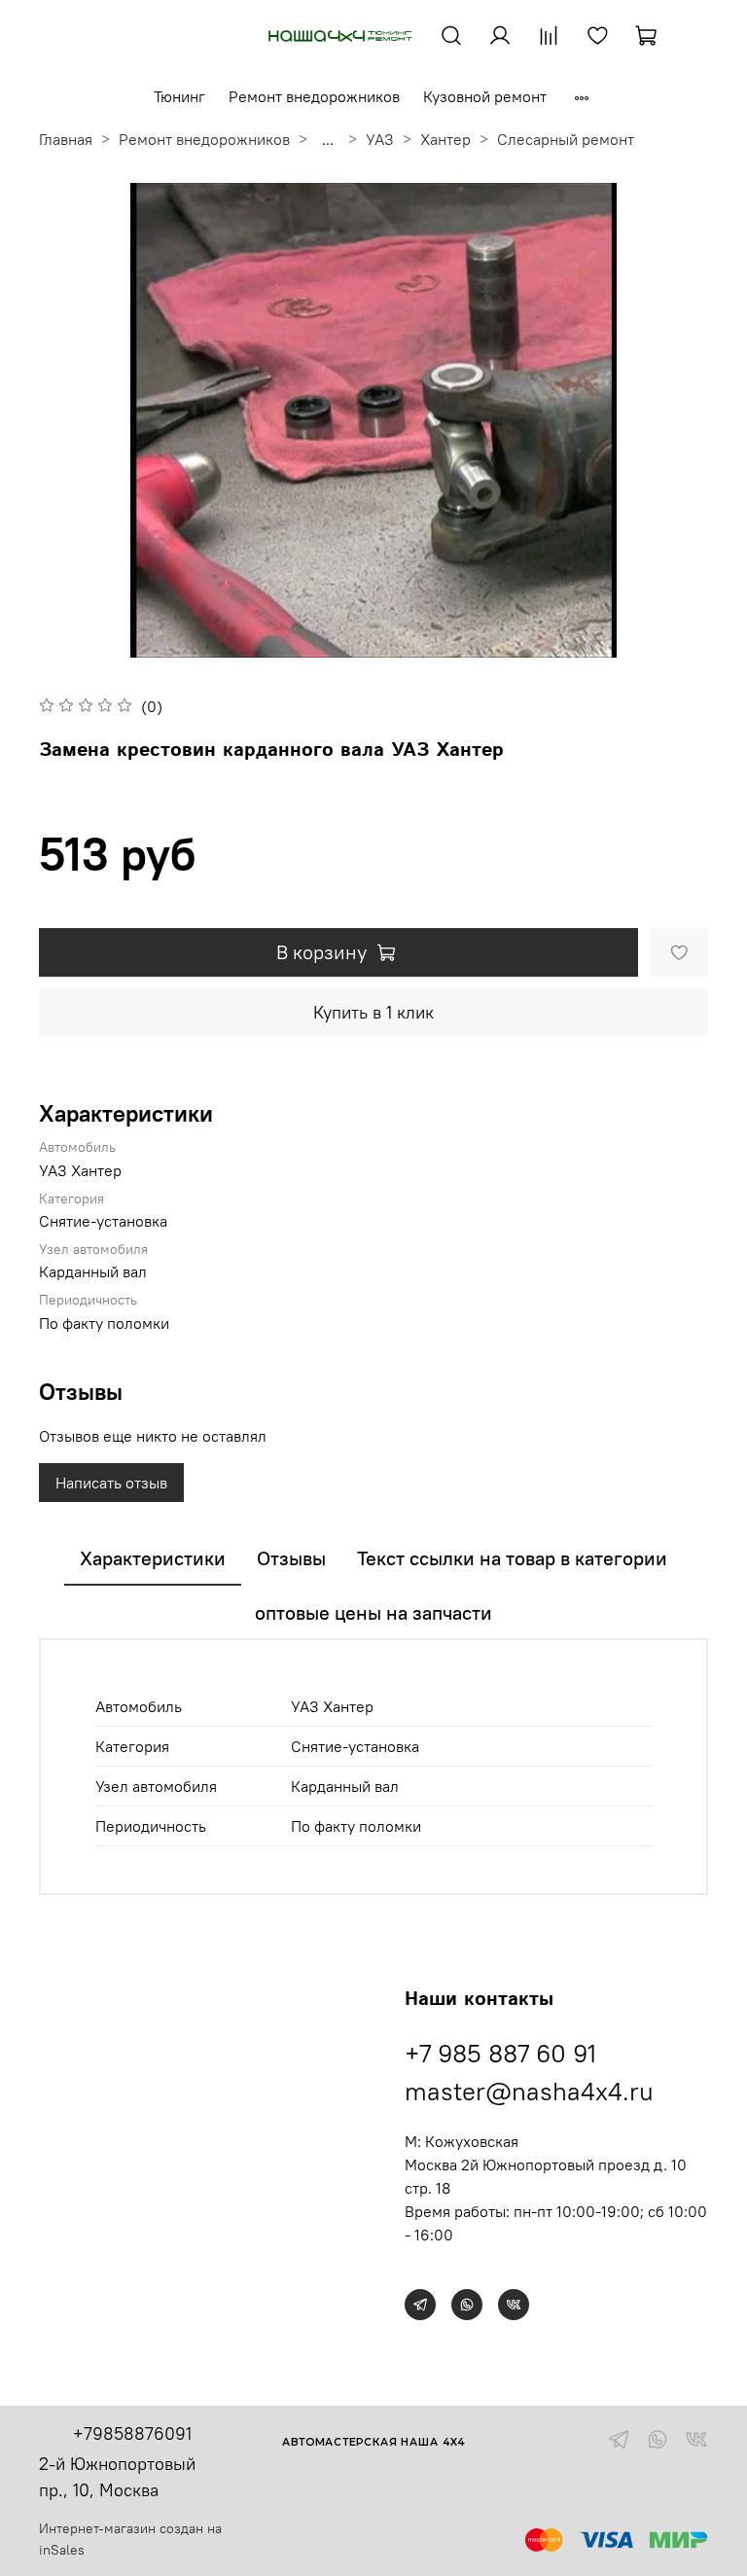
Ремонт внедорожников (314, 96)
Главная (66, 139)
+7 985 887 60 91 (500, 2053)
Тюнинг (179, 96)
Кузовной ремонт (485, 96)
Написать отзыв (111, 1483)
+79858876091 (132, 2433)
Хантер (445, 139)
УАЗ (380, 139)
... (328, 139)
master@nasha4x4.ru (529, 2091)
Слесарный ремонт (566, 139)
